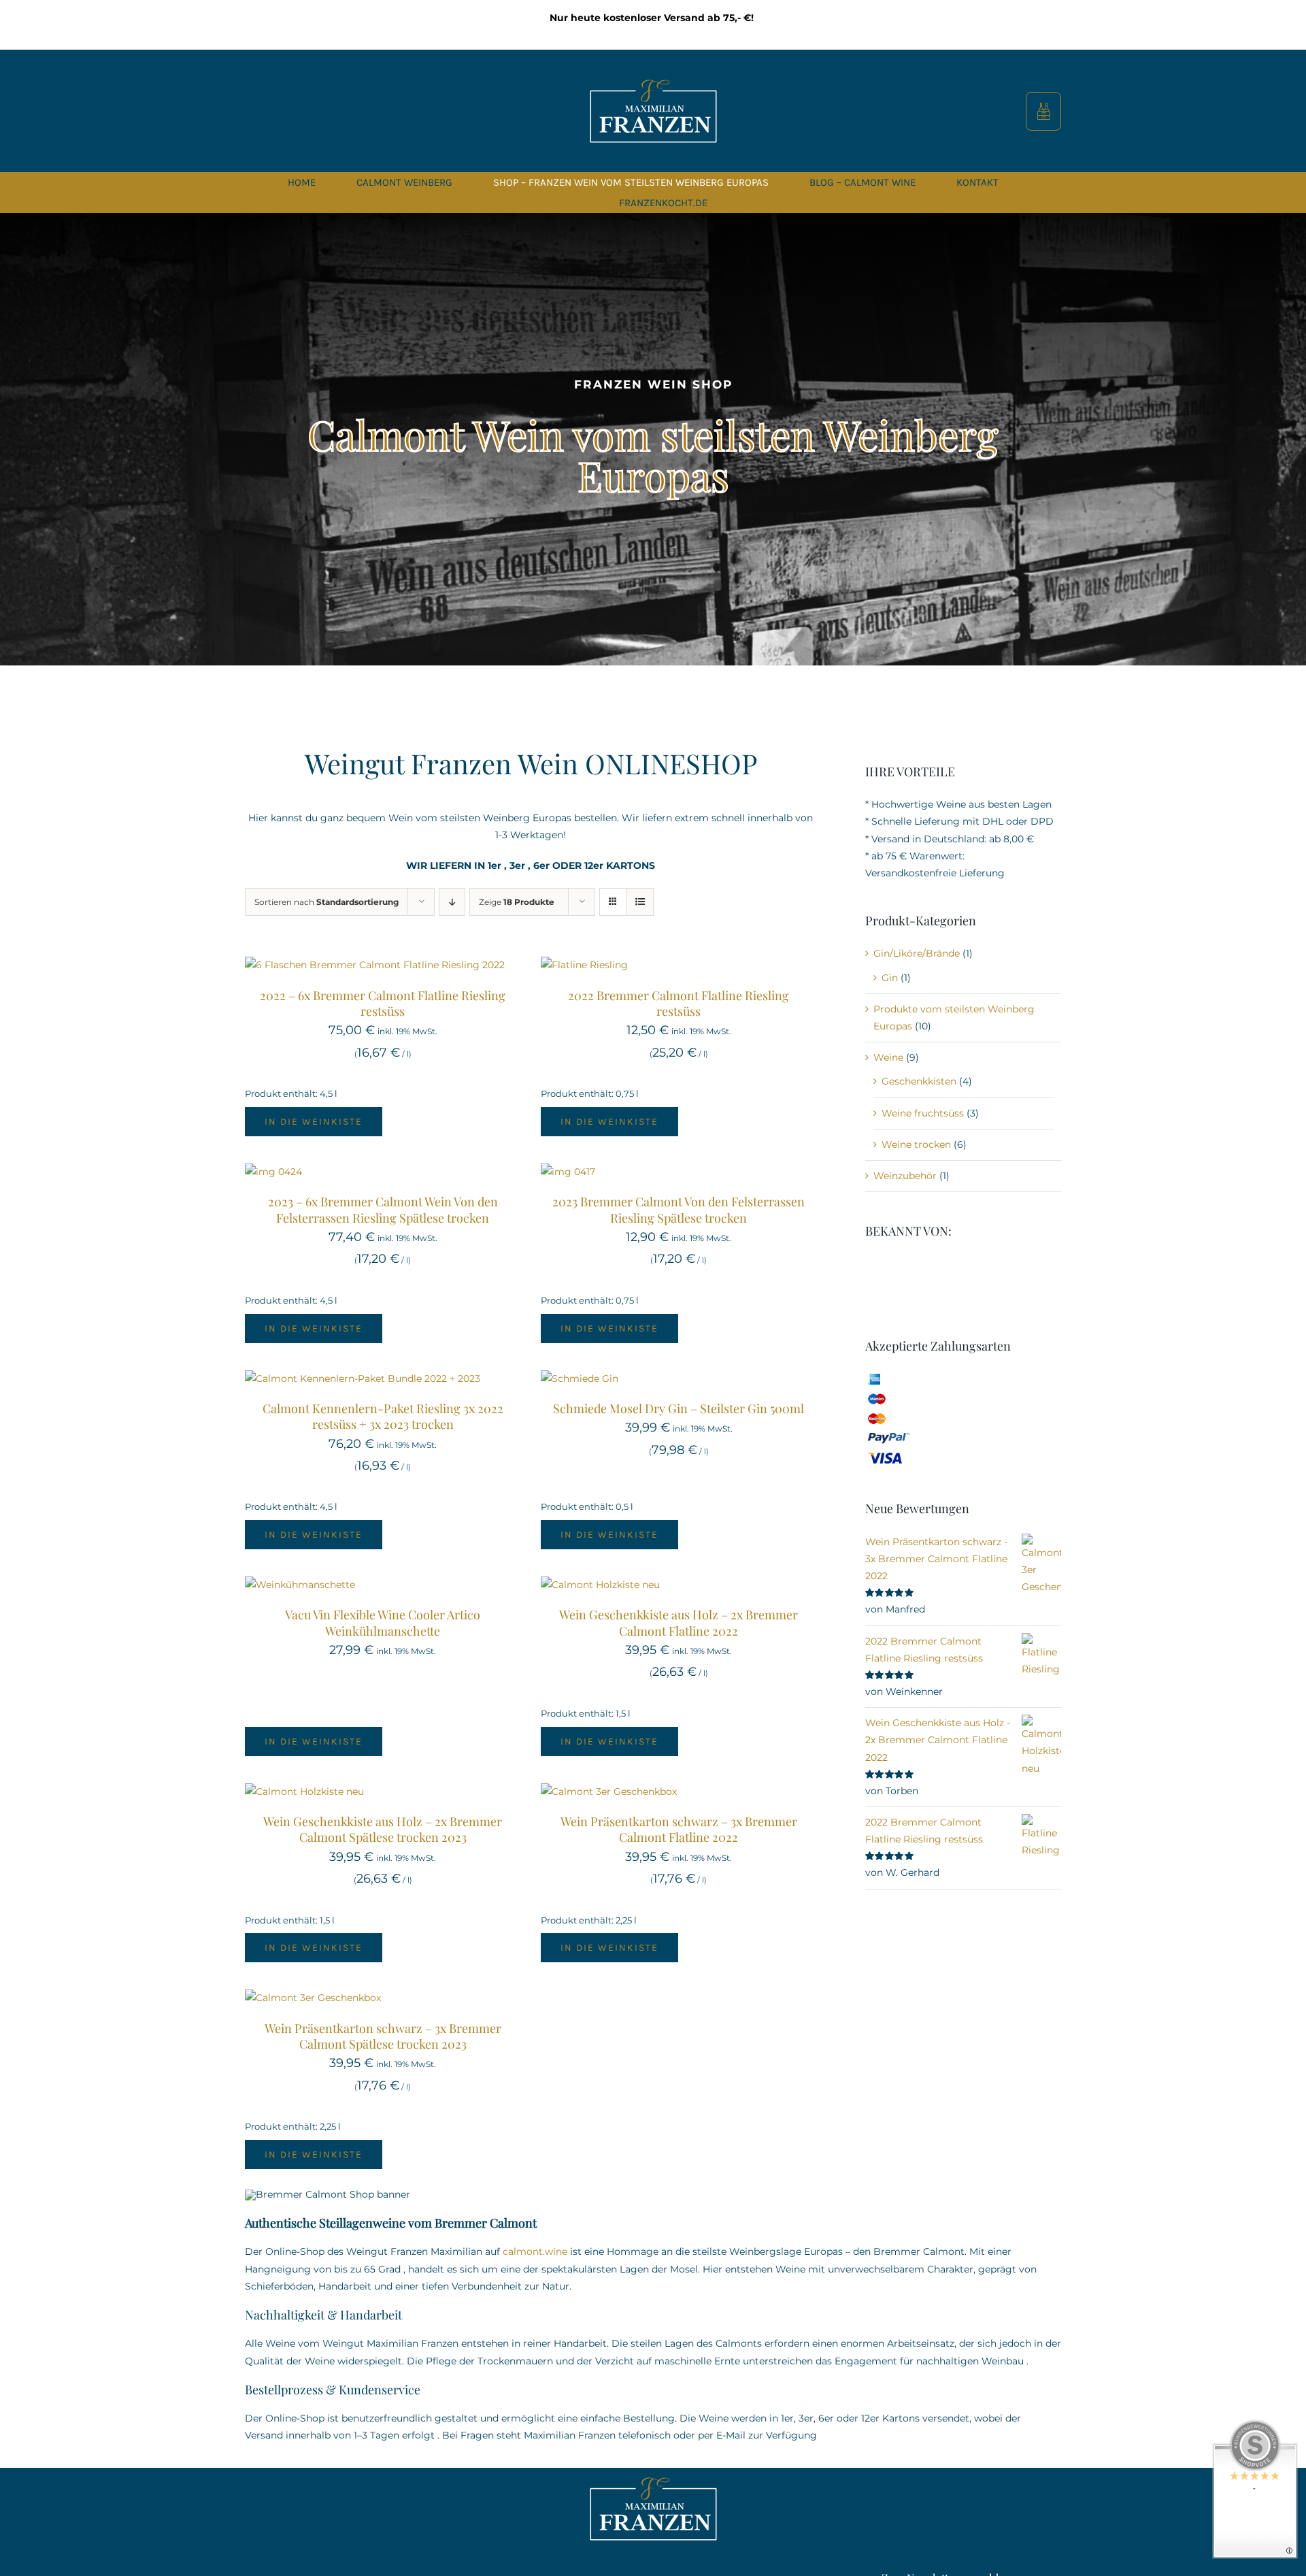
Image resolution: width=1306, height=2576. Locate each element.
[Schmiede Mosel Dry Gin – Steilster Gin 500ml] (580, 1378)
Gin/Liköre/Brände (917, 953)
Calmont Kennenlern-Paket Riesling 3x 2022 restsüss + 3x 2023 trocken (383, 1416)
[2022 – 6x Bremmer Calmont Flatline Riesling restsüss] (375, 965)
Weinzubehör (905, 1176)
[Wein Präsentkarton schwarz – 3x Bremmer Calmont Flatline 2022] (609, 1791)
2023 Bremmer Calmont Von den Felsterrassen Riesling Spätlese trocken (679, 1209)
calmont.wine (535, 2251)
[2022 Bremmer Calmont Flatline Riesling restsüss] (584, 965)
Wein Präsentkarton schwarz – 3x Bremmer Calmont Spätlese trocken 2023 (383, 2036)
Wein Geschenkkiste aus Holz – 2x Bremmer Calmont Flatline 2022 (679, 1622)
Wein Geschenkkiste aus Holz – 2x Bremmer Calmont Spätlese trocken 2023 (383, 1829)
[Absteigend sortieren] (452, 902)
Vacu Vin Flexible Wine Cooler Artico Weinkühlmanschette (383, 1622)
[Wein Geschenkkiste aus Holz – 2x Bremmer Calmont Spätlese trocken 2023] (304, 1791)
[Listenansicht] (640, 902)
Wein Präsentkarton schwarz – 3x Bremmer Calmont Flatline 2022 (679, 1829)
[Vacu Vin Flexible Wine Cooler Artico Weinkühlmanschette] (300, 1585)
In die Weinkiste (314, 1122)
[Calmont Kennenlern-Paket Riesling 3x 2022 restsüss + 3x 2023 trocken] (363, 1378)
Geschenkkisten (919, 1081)
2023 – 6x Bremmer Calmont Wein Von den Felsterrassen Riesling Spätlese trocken (383, 1209)
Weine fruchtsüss (923, 1113)
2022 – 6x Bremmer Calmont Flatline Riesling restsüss (383, 1003)
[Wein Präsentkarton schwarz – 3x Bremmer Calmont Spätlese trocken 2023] (313, 1998)
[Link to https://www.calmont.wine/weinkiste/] (1044, 111)
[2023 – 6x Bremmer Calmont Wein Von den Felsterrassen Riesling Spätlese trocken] (273, 1172)
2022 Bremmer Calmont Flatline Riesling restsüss (679, 1003)
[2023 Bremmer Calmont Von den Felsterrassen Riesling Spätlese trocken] (568, 1172)
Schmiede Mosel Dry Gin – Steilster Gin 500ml (679, 1408)
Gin (890, 978)
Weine (888, 1057)
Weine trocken (916, 1144)
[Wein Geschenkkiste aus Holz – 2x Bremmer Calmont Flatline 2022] (600, 1585)
